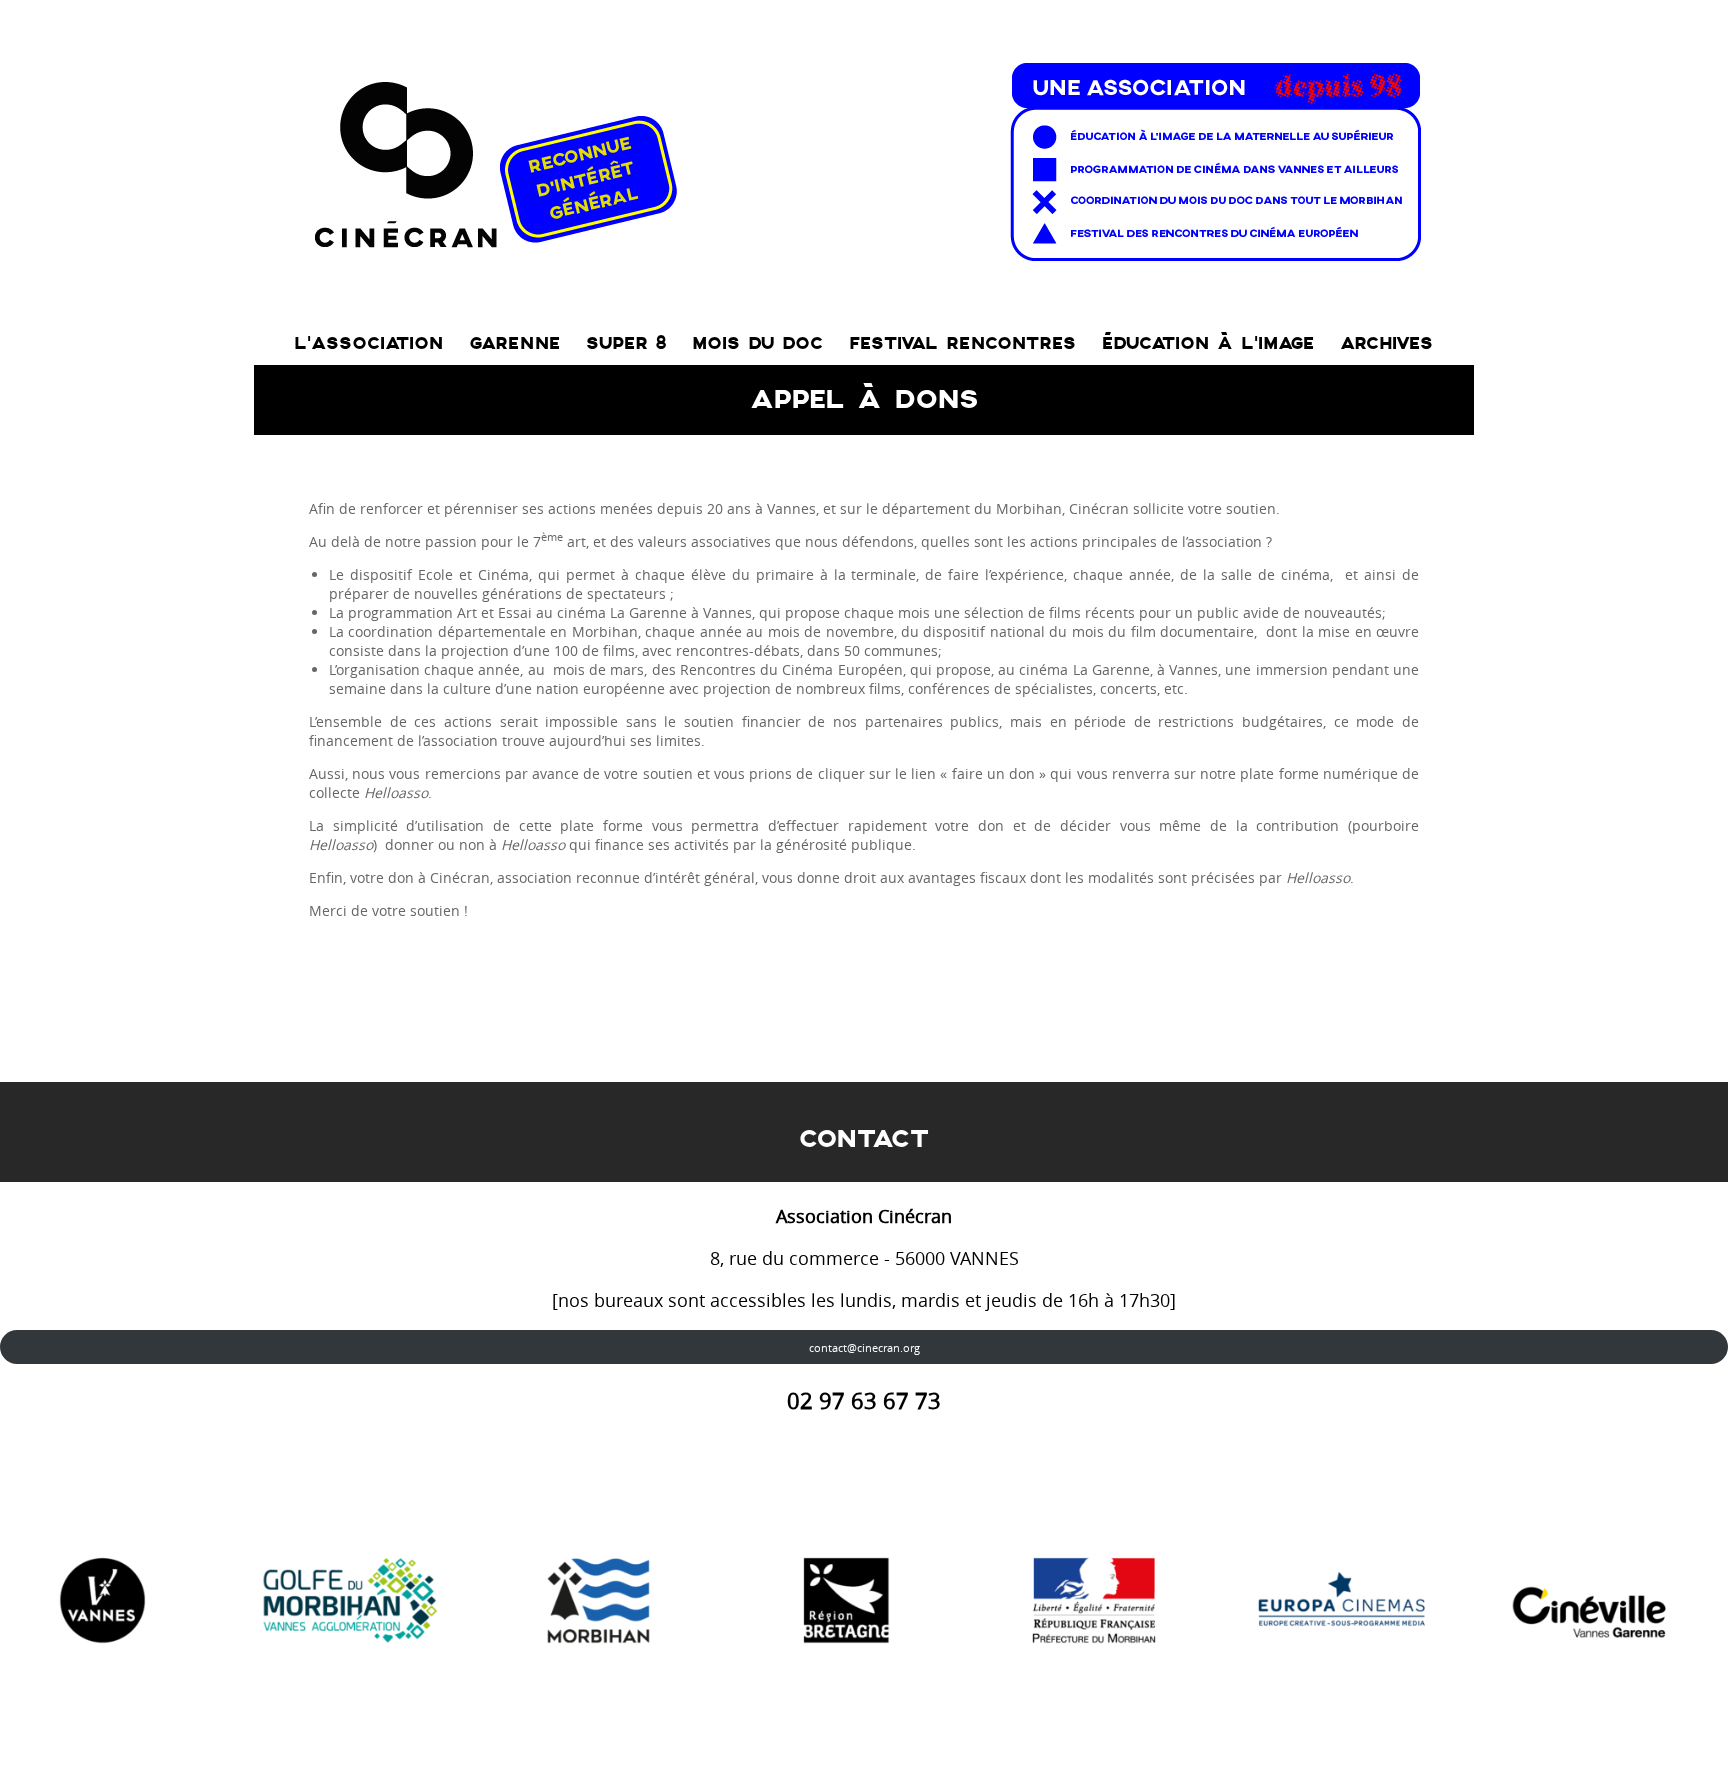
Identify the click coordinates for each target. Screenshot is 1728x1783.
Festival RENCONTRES (962, 343)
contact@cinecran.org (864, 1347)
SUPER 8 (626, 343)
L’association (368, 343)
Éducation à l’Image (1208, 343)
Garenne (514, 343)
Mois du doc (757, 343)
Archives (1386, 343)
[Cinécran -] (863, 156)
